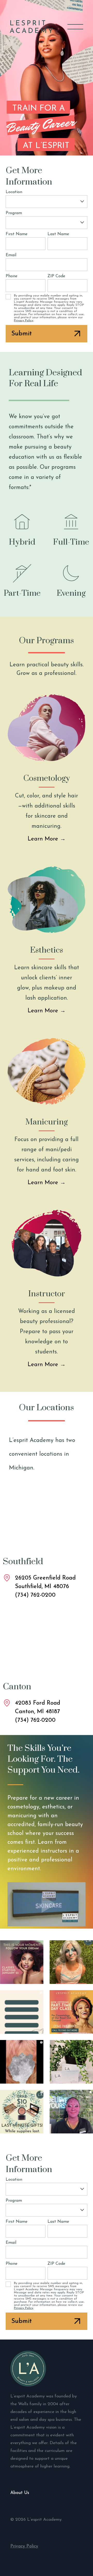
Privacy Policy (24, 321)
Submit (22, 334)
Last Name (58, 234)
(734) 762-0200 (35, 1595)
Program (14, 213)
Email (11, 255)
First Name (17, 234)
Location (14, 192)
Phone (11, 276)
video (47, 1904)
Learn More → (47, 839)
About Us (20, 2493)
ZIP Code (56, 276)
